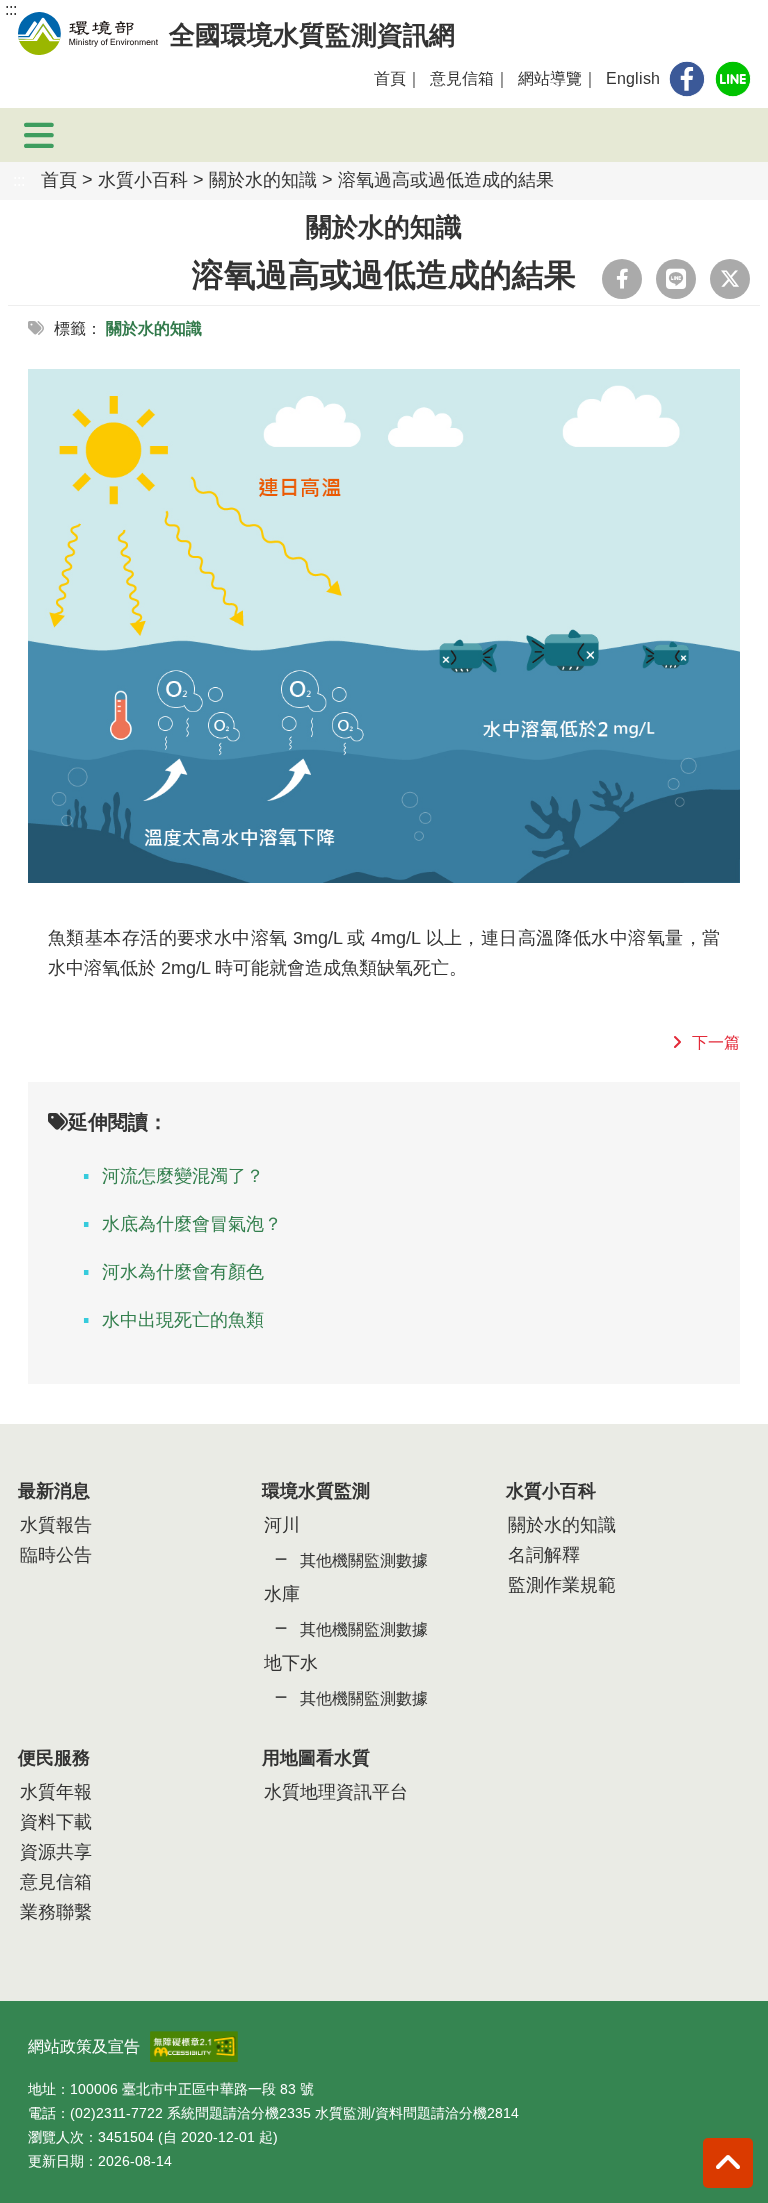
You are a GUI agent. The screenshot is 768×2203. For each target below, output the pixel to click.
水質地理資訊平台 (336, 1792)
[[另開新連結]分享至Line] (676, 279)
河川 (282, 1525)
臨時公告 (56, 1555)
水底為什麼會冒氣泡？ (192, 1224)
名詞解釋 (544, 1555)
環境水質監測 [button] (316, 1491)
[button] (728, 2163)
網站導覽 (550, 78)
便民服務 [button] (54, 1758)
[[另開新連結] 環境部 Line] (733, 79)
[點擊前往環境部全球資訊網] (88, 33)
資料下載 (56, 1822)
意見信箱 (462, 78)
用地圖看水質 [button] (316, 1758)
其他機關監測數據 (364, 1560)
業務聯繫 (56, 1912)
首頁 (390, 78)
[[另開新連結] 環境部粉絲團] (687, 79)
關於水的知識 (263, 180)
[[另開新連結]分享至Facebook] (622, 279)
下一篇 (716, 1042)
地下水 (291, 1663)
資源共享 (56, 1852)
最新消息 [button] (54, 1491)
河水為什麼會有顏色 (183, 1272)
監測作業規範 (562, 1585)
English (633, 78)
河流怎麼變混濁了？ (183, 1176)
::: (11, 9)
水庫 (282, 1594)
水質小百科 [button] (551, 1491)
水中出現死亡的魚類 (183, 1320)
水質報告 (56, 1525)
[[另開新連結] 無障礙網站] (194, 2040)
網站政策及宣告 (84, 2046)
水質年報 (56, 1792)
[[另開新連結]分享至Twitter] (730, 279)
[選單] (39, 135)
